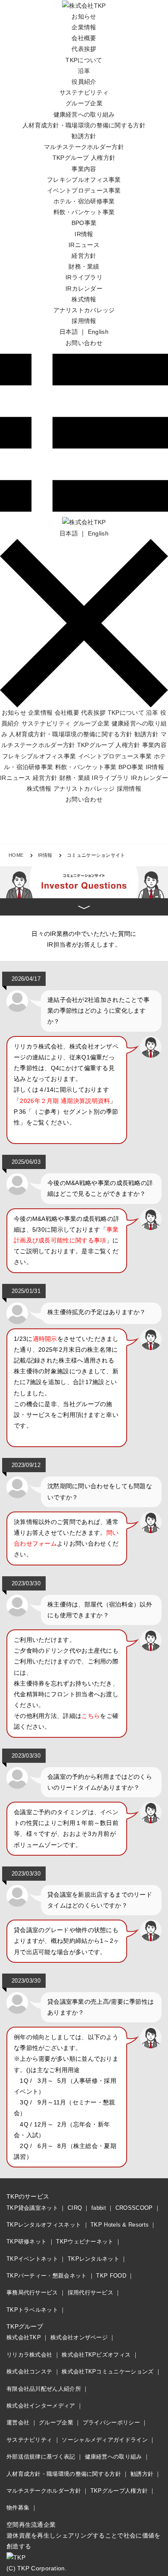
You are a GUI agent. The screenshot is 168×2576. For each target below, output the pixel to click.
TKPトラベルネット (32, 2310)
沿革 (84, 71)
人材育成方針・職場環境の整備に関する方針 (84, 125)
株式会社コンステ (29, 2372)
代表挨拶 (84, 49)
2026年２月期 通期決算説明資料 (65, 1101)
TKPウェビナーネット (85, 2242)
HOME (16, 855)
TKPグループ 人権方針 (84, 158)
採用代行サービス (90, 2292)
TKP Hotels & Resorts (120, 2225)
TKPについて (84, 60)
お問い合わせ (84, 343)
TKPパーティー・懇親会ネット (47, 2276)
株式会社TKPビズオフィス (96, 2355)
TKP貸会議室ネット (32, 2208)
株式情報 (84, 299)
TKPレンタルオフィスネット (44, 2225)
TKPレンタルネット (93, 2259)
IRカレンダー (84, 288)
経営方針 (84, 256)
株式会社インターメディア (41, 2406)
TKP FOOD (111, 2276)
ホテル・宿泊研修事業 (84, 201)
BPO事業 (84, 223)
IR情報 (84, 234)
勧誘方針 (84, 136)
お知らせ (84, 16)
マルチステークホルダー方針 (84, 147)
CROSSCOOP (134, 2208)
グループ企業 (84, 103)
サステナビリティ (84, 92)
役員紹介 (84, 82)
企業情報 (84, 27)
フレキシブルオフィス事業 (84, 180)
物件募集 (18, 2508)
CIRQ (75, 2208)
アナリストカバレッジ (84, 310)
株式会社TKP (24, 2337)
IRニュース (84, 245)
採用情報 (84, 321)
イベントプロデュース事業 (84, 190)
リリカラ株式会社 (29, 2355)
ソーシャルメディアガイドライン (105, 2440)
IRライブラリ (84, 277)
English (98, 332)
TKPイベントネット (32, 2259)
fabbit (99, 2208)
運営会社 (18, 2422)
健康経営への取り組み (84, 114)
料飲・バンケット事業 (84, 212)
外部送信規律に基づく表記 (41, 2457)
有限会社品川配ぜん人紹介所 (44, 2389)
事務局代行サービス (32, 2292)
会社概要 (84, 38)
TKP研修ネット (26, 2242)
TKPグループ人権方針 (119, 2491)
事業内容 (84, 169)
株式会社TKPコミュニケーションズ (107, 2372)
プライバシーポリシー (111, 2422)
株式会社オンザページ (79, 2337)
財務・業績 (84, 266)
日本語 (69, 332)
